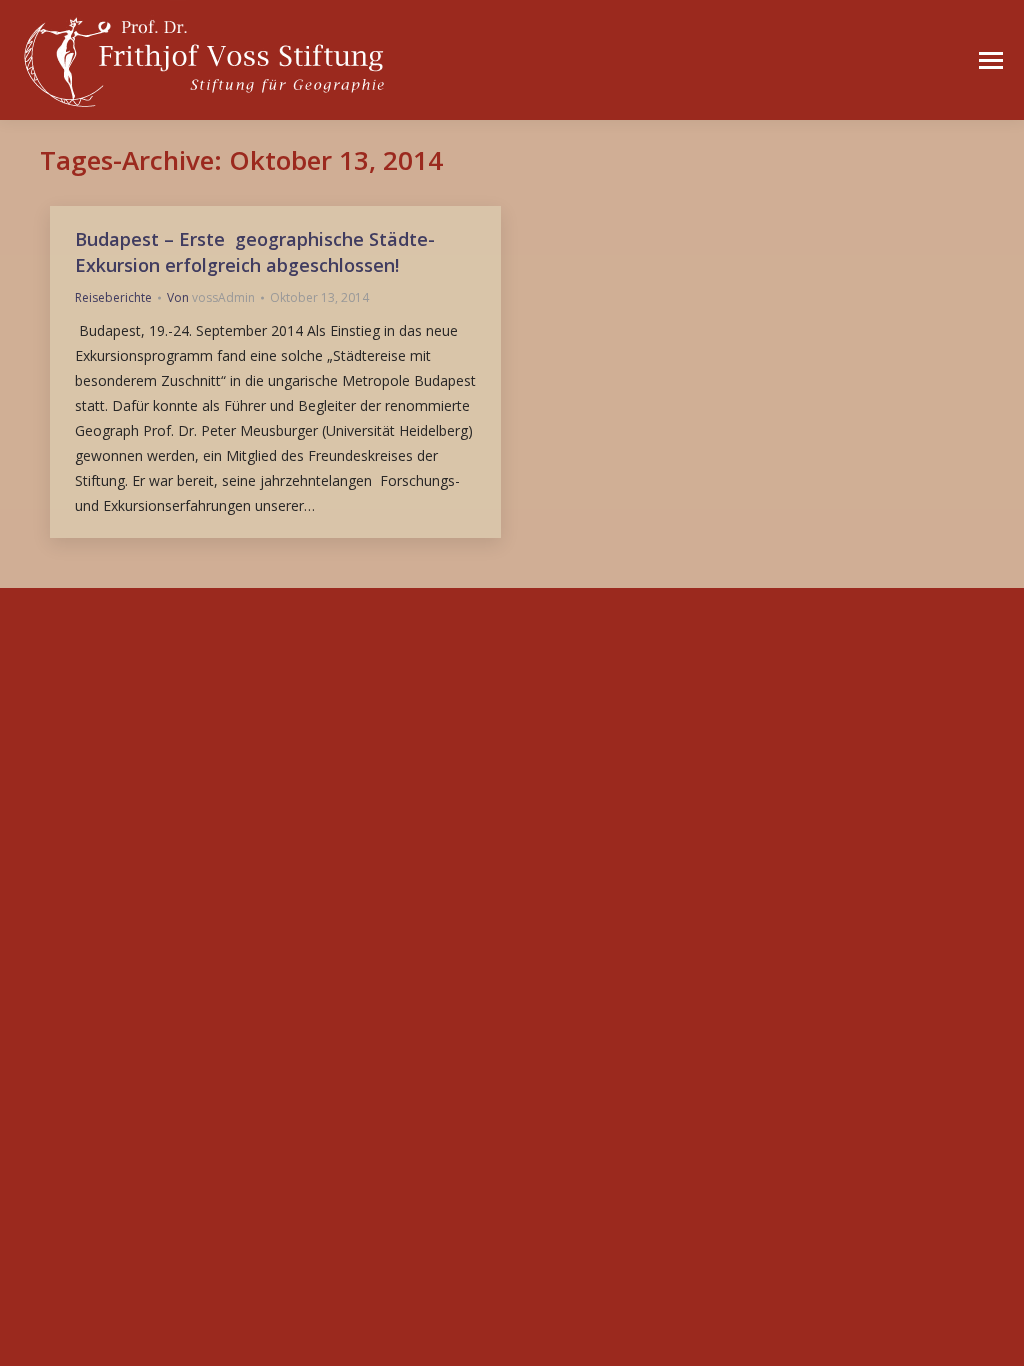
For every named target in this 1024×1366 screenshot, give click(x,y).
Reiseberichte (113, 297)
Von (211, 297)
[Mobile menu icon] (991, 60)
